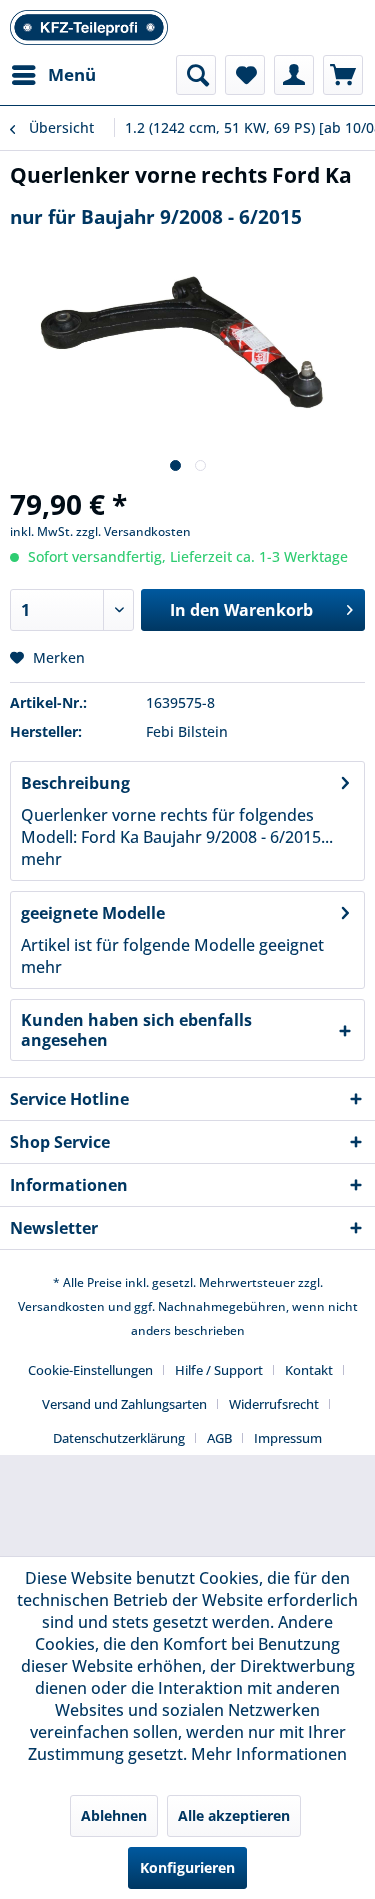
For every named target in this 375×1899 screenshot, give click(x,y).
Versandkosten (61, 1306)
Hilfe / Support (219, 1370)
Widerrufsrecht (274, 1404)
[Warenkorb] (343, 75)
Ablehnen (114, 1815)
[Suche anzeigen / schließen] (196, 75)
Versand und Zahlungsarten (124, 1404)
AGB (219, 1438)
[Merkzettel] (245, 75)
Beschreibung (75, 783)
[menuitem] (53, 75)
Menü (72, 74)
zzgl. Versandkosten (133, 531)
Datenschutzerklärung (119, 1438)
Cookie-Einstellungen (90, 1370)
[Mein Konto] (294, 75)
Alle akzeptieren (234, 1815)
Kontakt (309, 1370)
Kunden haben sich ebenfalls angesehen (136, 1030)
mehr (41, 859)
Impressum (288, 1438)
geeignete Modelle (93, 913)
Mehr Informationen (269, 1754)
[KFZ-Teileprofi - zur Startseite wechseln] (89, 27)
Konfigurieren (187, 1867)
